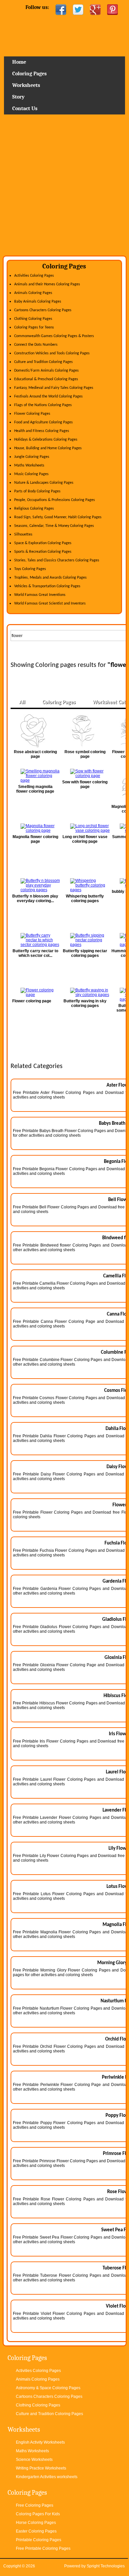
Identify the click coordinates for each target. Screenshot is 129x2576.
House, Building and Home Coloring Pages (48, 448)
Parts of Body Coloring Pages (37, 491)
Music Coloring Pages (31, 474)
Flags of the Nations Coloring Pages (43, 405)
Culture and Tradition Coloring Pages (43, 362)
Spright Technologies (106, 2566)
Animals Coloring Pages (33, 293)
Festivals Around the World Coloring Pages (48, 396)
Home (64, 38)
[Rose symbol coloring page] (85, 731)
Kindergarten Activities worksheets (47, 2477)
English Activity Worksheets (40, 2442)
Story (18, 97)
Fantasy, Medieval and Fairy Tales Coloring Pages (54, 388)
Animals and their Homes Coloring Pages (47, 284)
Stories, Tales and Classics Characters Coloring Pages (57, 560)
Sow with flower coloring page (85, 784)
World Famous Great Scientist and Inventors (50, 604)
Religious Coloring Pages (34, 509)
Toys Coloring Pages (30, 569)
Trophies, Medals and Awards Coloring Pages (50, 578)
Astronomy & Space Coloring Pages (48, 2388)
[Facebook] (61, 10)
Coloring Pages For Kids (38, 2514)
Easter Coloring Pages (36, 2531)
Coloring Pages (29, 74)
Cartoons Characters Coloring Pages (43, 310)
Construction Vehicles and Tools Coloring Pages (52, 353)
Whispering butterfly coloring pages (85, 898)
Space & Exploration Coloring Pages (43, 543)
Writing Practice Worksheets (41, 2468)
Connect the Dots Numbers (36, 345)
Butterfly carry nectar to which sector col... (35, 953)
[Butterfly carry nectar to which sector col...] (35, 940)
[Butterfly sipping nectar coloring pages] (85, 940)
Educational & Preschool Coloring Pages (46, 379)
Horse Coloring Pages (36, 2523)
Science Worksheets (34, 2460)
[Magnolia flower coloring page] (35, 828)
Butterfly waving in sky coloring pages (85, 1003)
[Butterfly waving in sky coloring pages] (85, 992)
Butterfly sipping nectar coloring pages (85, 953)
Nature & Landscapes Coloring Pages (44, 483)
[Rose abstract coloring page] (35, 731)
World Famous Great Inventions (40, 595)
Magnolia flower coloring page (35, 839)
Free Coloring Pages (35, 2505)
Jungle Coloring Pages (32, 457)
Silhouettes (23, 535)
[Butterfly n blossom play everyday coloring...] (35, 885)
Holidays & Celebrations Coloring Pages (46, 440)
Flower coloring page (32, 1001)
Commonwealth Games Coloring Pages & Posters (54, 336)
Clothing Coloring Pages (33, 319)
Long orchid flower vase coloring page (85, 839)
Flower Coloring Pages (32, 414)
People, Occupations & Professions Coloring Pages (55, 500)
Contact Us (25, 108)
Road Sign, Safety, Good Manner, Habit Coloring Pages (58, 517)
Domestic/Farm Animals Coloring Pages (46, 371)
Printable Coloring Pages (39, 2540)
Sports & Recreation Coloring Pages (43, 552)
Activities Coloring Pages (34, 276)
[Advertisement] (64, 187)
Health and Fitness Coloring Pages (42, 431)
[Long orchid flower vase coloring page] (85, 828)
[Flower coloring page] (35, 992)
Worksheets (26, 85)
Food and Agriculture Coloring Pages (43, 422)
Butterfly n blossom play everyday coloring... (35, 898)
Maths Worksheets (29, 465)
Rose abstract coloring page (35, 754)
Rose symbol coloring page (85, 754)
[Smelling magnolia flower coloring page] (35, 776)
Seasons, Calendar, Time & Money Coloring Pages (54, 526)
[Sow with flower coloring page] (85, 773)
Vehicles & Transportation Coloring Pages (47, 586)
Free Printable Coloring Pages (43, 2548)
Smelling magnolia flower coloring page (35, 789)
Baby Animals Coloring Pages (38, 302)
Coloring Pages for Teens (34, 327)
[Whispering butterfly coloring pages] (85, 885)
